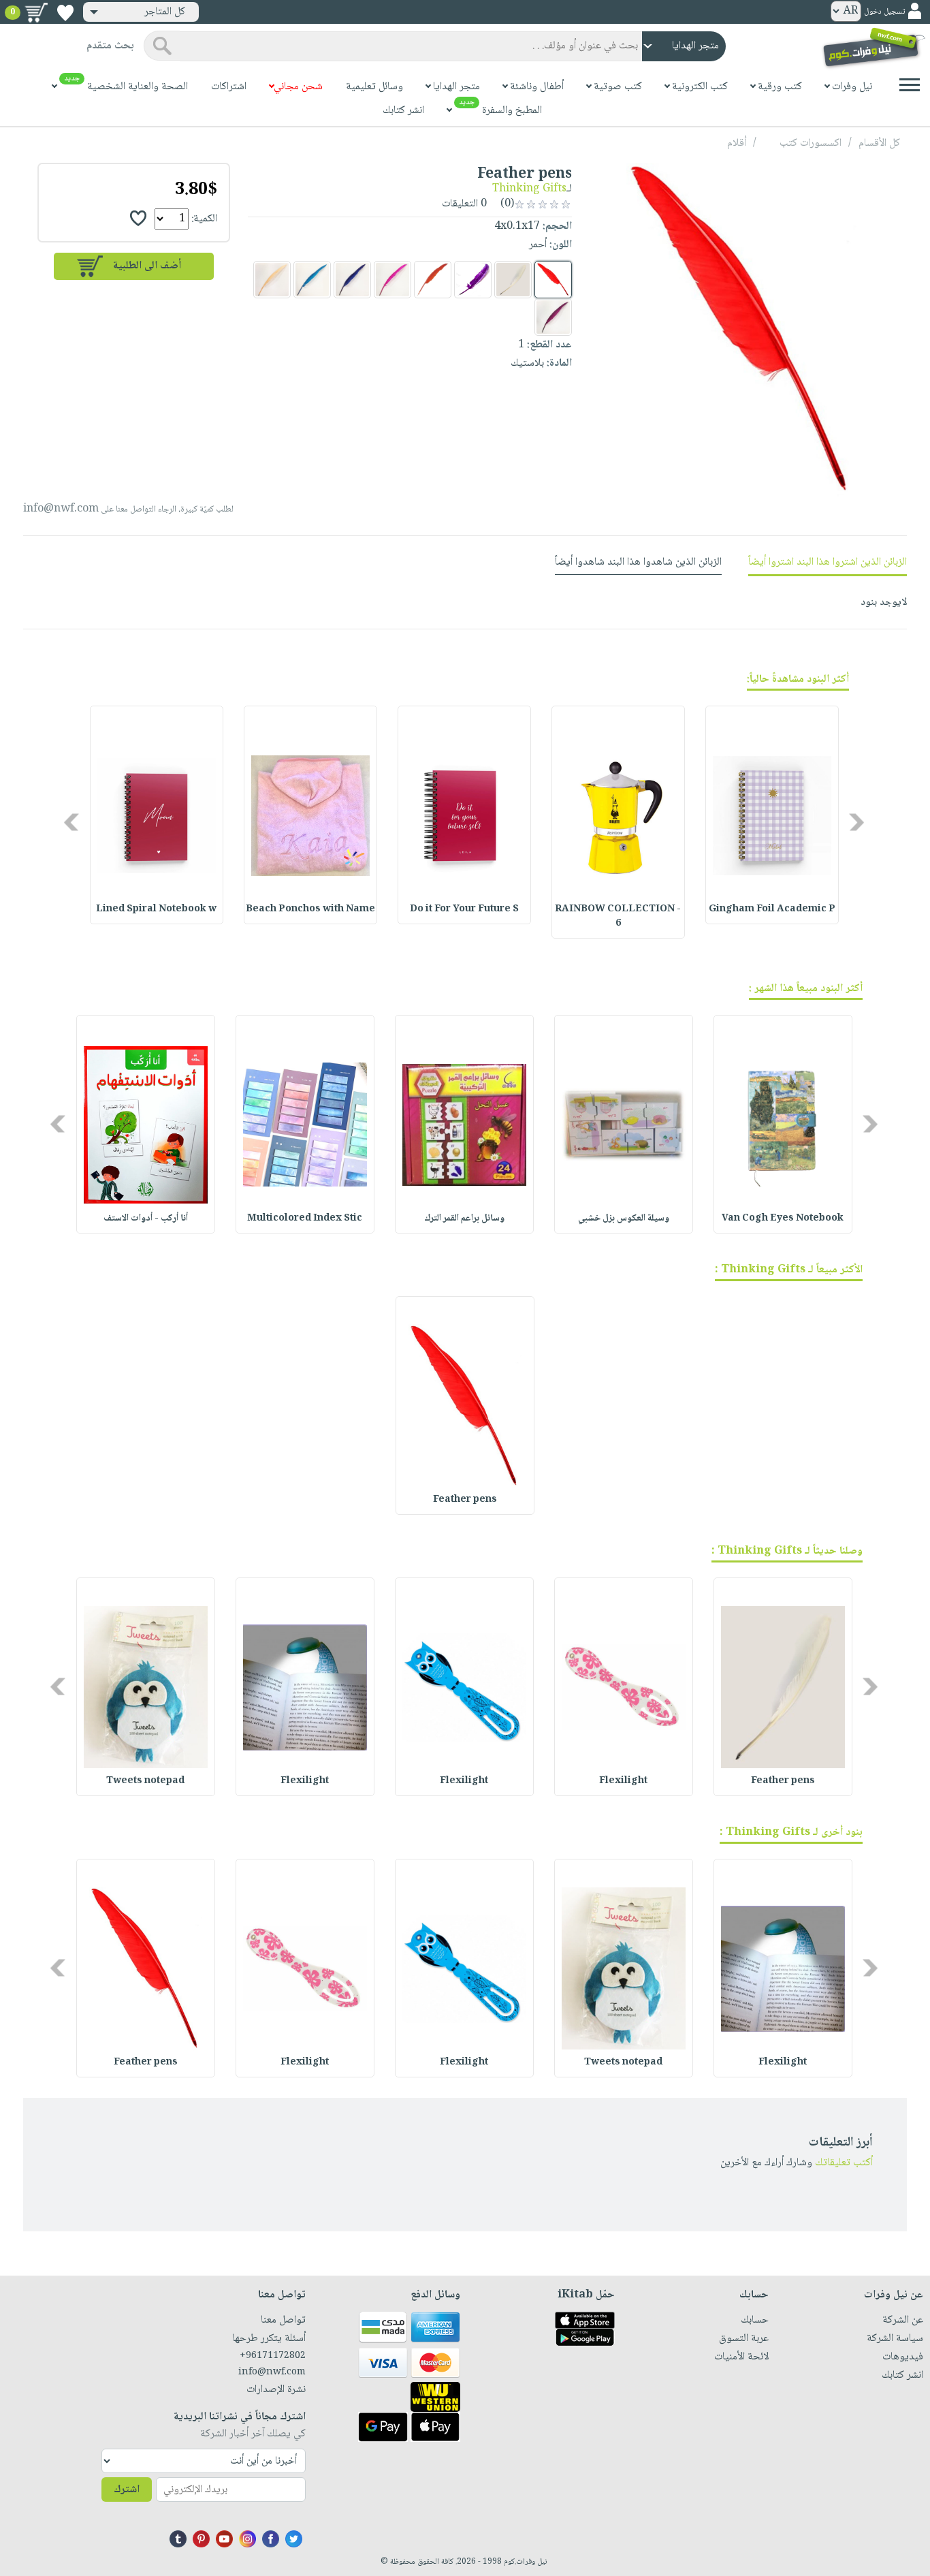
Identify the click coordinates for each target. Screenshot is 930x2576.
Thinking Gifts (529, 189)
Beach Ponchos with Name (310, 909)
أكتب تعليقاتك (844, 2163)
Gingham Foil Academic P (772, 909)
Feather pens (465, 1500)
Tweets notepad (145, 1781)
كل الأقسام (879, 143)
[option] (772, 815)
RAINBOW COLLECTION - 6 (618, 916)
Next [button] (73, 822)
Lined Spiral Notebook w (156, 909)
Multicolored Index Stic (305, 1219)
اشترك (127, 2490)
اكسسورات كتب (811, 143)
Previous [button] (857, 822)
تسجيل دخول (884, 12)
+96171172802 (273, 2356)
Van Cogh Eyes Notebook (783, 1219)
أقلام (737, 143)
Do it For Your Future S (464, 909)
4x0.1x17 (517, 226)
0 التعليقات (466, 204)
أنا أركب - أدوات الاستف (146, 1219)
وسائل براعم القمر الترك (464, 1219)
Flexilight (623, 1781)
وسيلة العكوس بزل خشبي (624, 1219)
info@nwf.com (61, 509)
